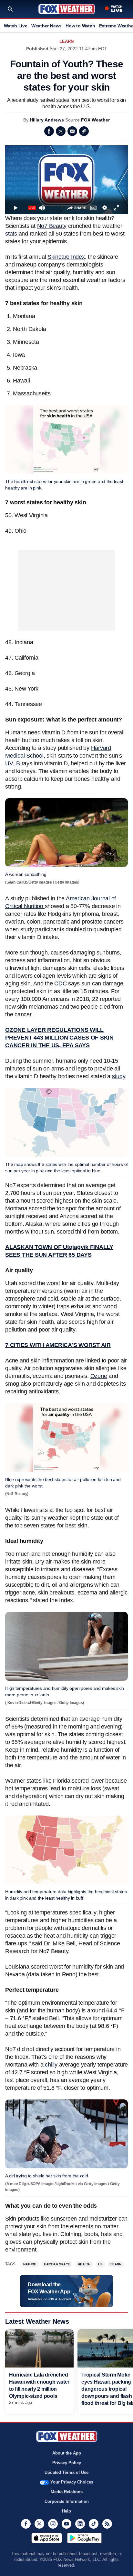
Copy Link (84, 131)
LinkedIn (80, 2524)
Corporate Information (67, 2501)
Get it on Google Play (84, 2538)
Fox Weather (67, 9)
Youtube (66, 2524)
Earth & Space (57, 2264)
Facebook (49, 131)
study (119, 1076)
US (100, 2264)
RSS (107, 2524)
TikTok (94, 2524)
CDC (60, 983)
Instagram (53, 2524)
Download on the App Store (47, 2538)
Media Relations (67, 2492)
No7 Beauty (52, 226)
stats (11, 234)
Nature (30, 2264)
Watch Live (16, 26)
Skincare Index (66, 257)
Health (84, 2264)
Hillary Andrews (47, 120)
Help (66, 2511)
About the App (67, 2453)
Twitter (61, 131)
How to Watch (80, 26)
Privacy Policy (67, 2463)
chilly (51, 2065)
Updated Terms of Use (66, 2472)
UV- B (13, 763)
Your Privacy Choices (72, 2482)
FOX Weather (95, 120)
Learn (66, 41)
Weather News (46, 26)
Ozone (99, 1376)
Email (72, 131)
